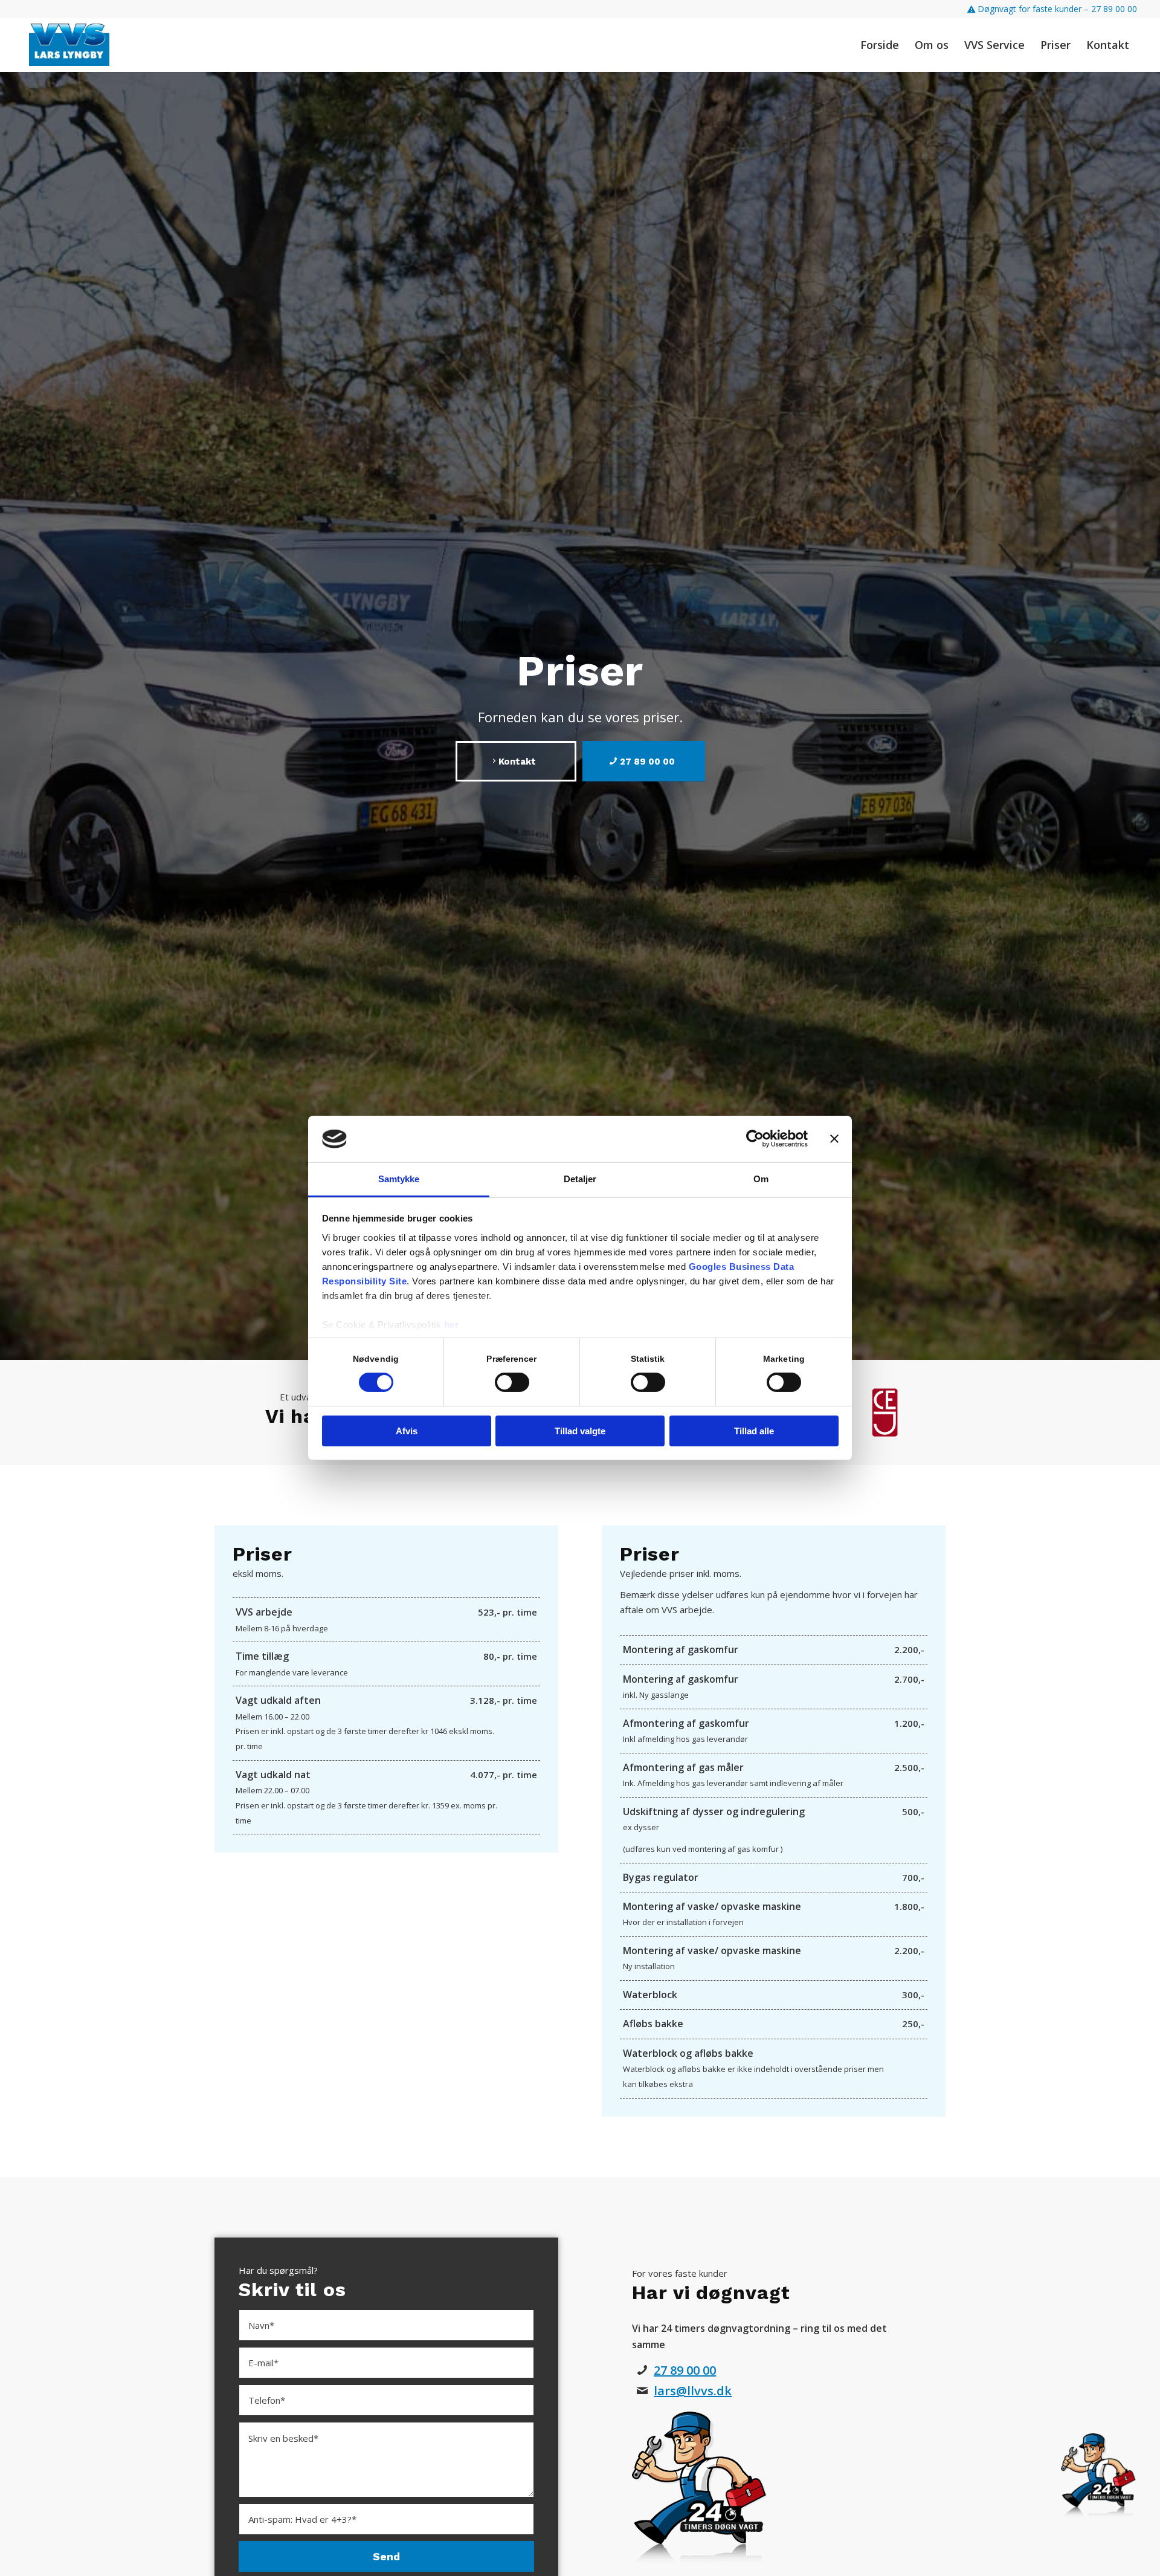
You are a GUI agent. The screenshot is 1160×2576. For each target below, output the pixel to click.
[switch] (512, 1382)
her (452, 1325)
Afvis (407, 1431)
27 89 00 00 (685, 2370)
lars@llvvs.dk (693, 2391)
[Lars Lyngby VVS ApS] (69, 45)
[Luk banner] (834, 1139)
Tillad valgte (580, 1431)
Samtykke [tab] (399, 1179)
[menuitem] (1049, 9)
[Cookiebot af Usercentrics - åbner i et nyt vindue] (755, 1139)
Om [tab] (761, 1179)
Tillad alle (754, 1431)
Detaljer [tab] (580, 1179)
